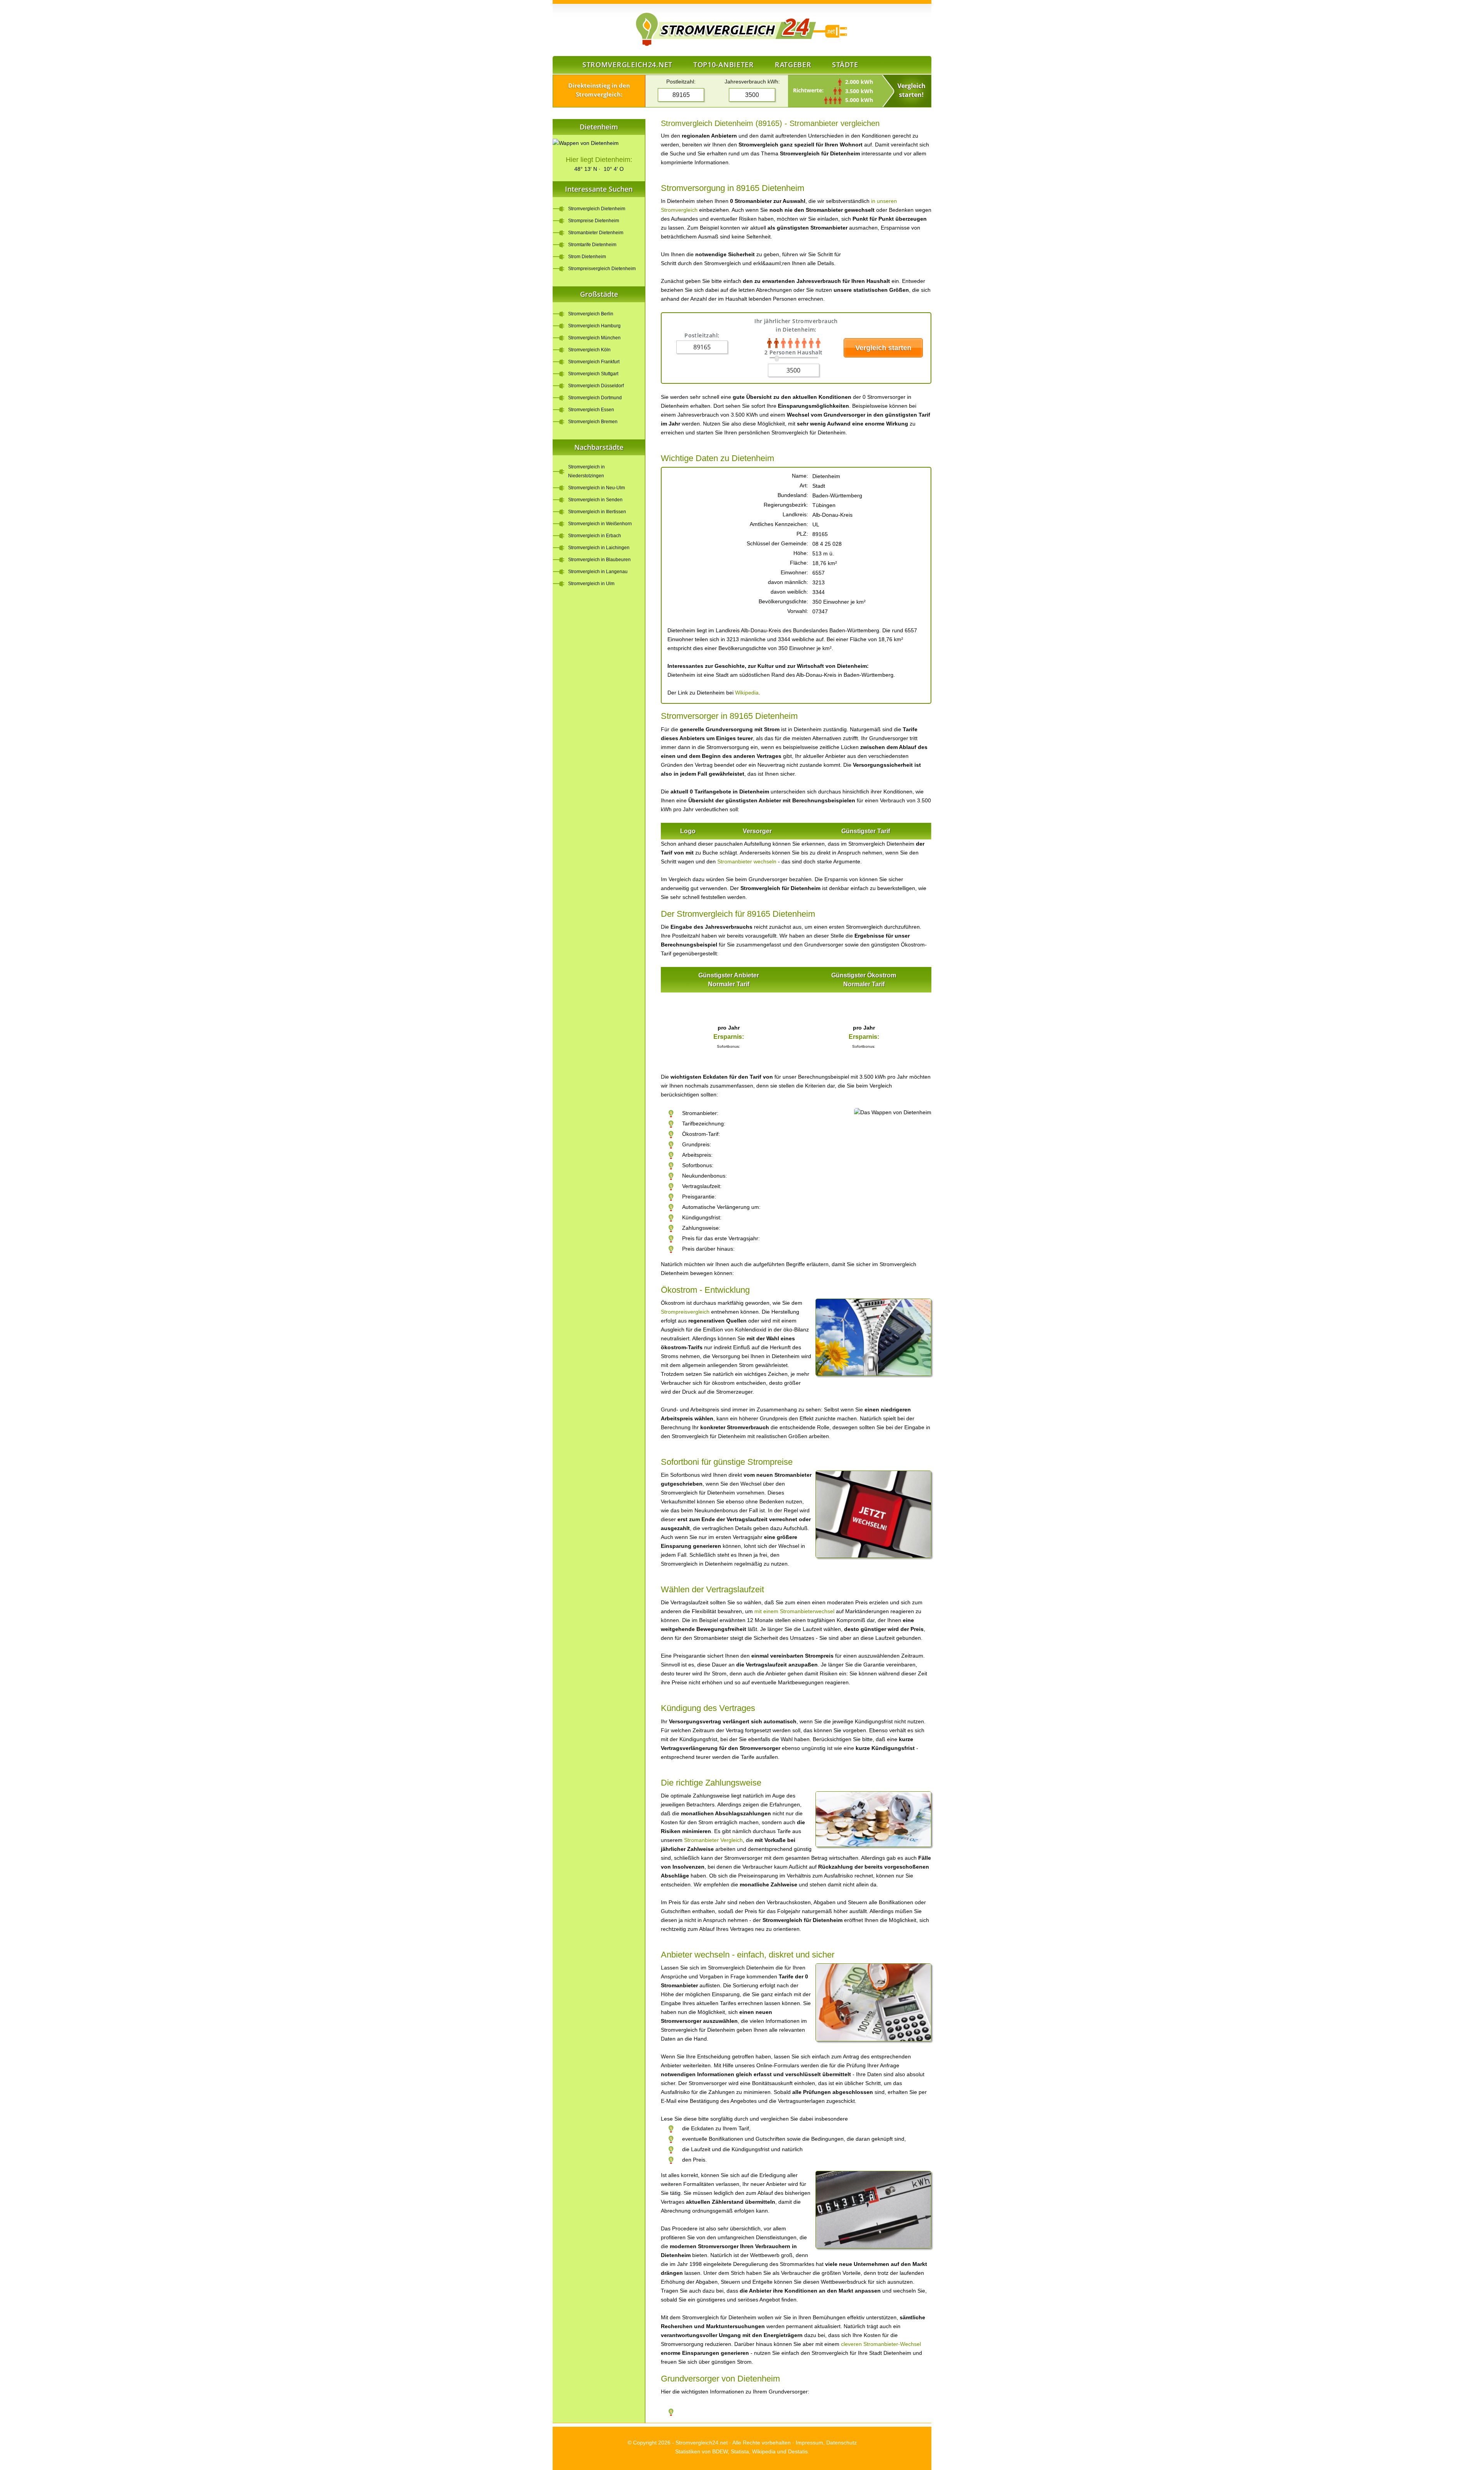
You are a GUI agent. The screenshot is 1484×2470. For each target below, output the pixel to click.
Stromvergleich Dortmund (595, 398)
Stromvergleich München (594, 338)
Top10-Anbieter (724, 65)
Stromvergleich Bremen (593, 422)
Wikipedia (747, 693)
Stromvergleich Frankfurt (594, 362)
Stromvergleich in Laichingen (599, 548)
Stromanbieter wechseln (747, 861)
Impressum (809, 2443)
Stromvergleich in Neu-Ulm (596, 488)
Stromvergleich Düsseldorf (596, 386)
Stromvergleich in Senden (595, 500)
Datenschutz (842, 2443)
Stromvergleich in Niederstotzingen (586, 471)
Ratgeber (793, 65)
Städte (845, 65)
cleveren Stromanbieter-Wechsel (881, 2344)
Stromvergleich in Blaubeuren (599, 560)
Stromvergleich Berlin (591, 314)
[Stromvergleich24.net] (696, 30)
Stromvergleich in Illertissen (597, 512)
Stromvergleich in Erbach (595, 536)
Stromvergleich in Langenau (598, 572)
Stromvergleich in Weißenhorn (600, 524)
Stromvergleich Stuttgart (593, 374)
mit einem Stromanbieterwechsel (794, 1611)
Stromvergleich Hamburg (594, 326)
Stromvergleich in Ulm (591, 584)
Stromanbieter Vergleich (713, 1840)
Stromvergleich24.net (627, 65)
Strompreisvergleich (685, 1312)
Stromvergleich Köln (589, 350)
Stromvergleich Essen (591, 410)
